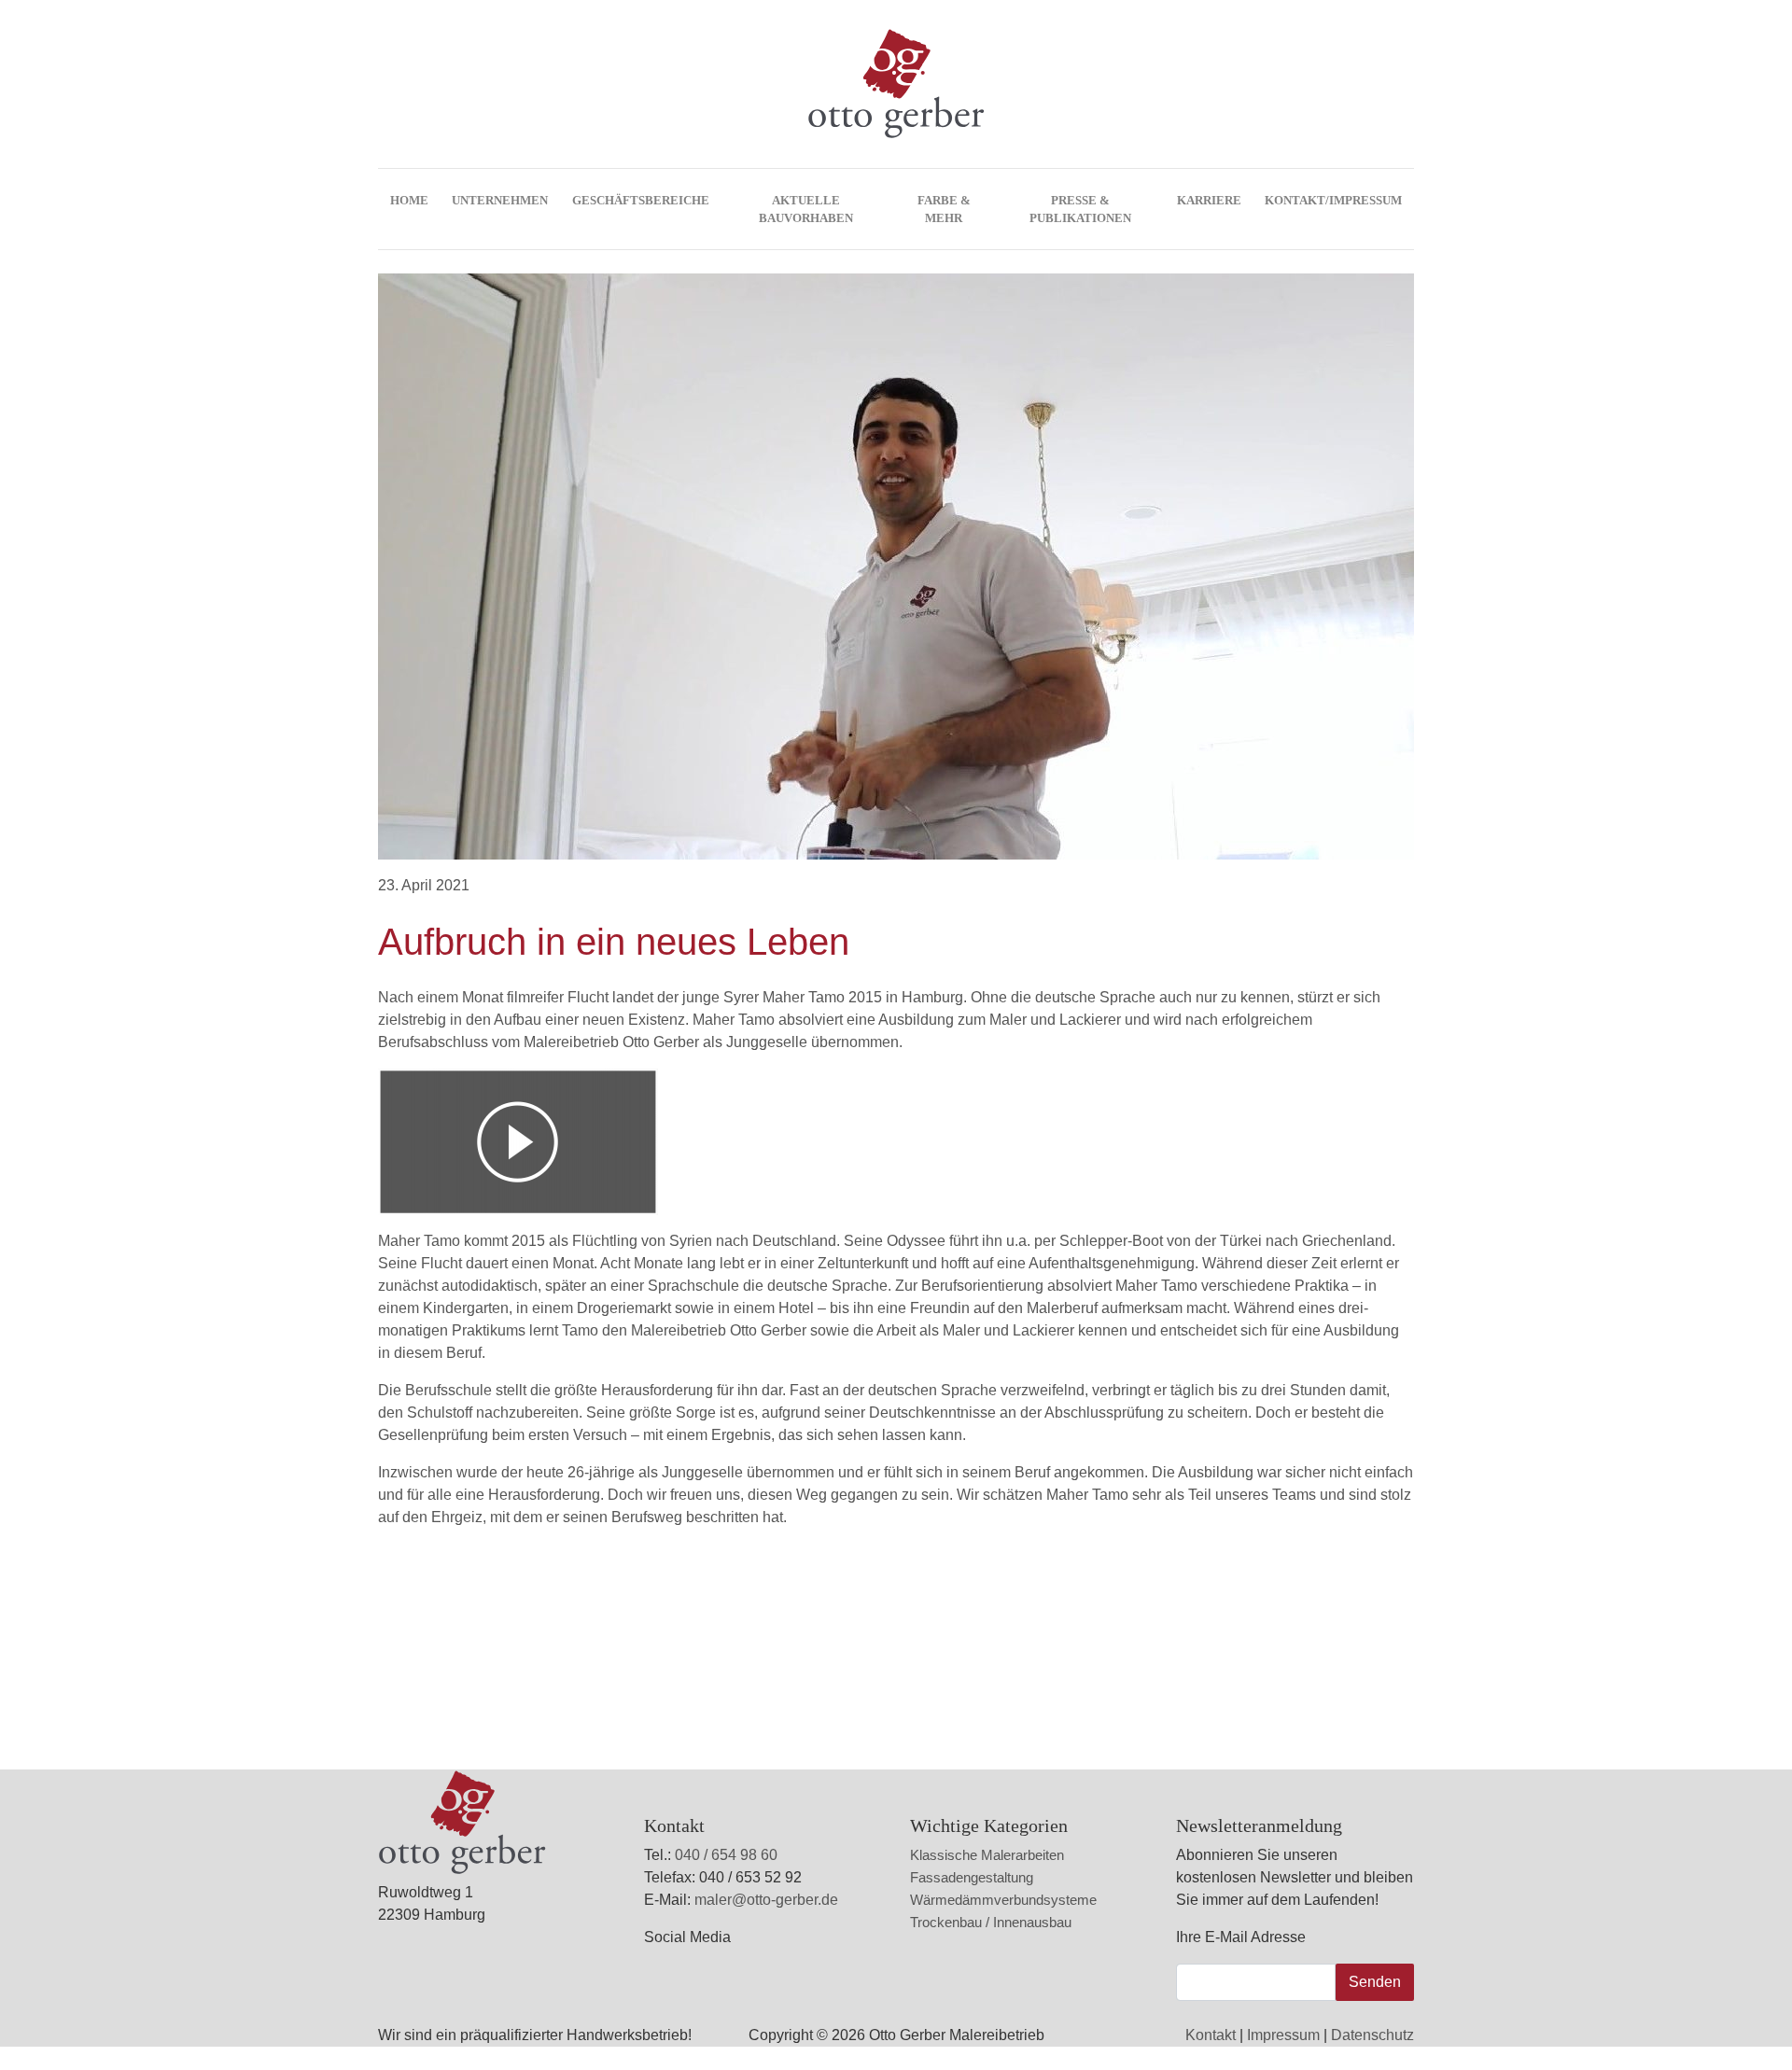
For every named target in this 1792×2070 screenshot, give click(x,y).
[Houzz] (679, 1974)
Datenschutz (1372, 2035)
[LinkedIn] (668, 1974)
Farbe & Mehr (944, 209)
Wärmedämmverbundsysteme (1003, 1900)
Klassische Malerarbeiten (987, 1855)
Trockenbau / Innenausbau (991, 1922)
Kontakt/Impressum (1333, 200)
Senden (1375, 1982)
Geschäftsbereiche (641, 200)
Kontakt (1211, 2035)
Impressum (1283, 2035)
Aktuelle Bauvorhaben (806, 209)
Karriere (1209, 200)
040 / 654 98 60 (726, 1855)
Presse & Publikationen (1080, 209)
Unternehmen (500, 200)
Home (409, 200)
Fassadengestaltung (972, 1877)
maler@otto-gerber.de (766, 1900)
